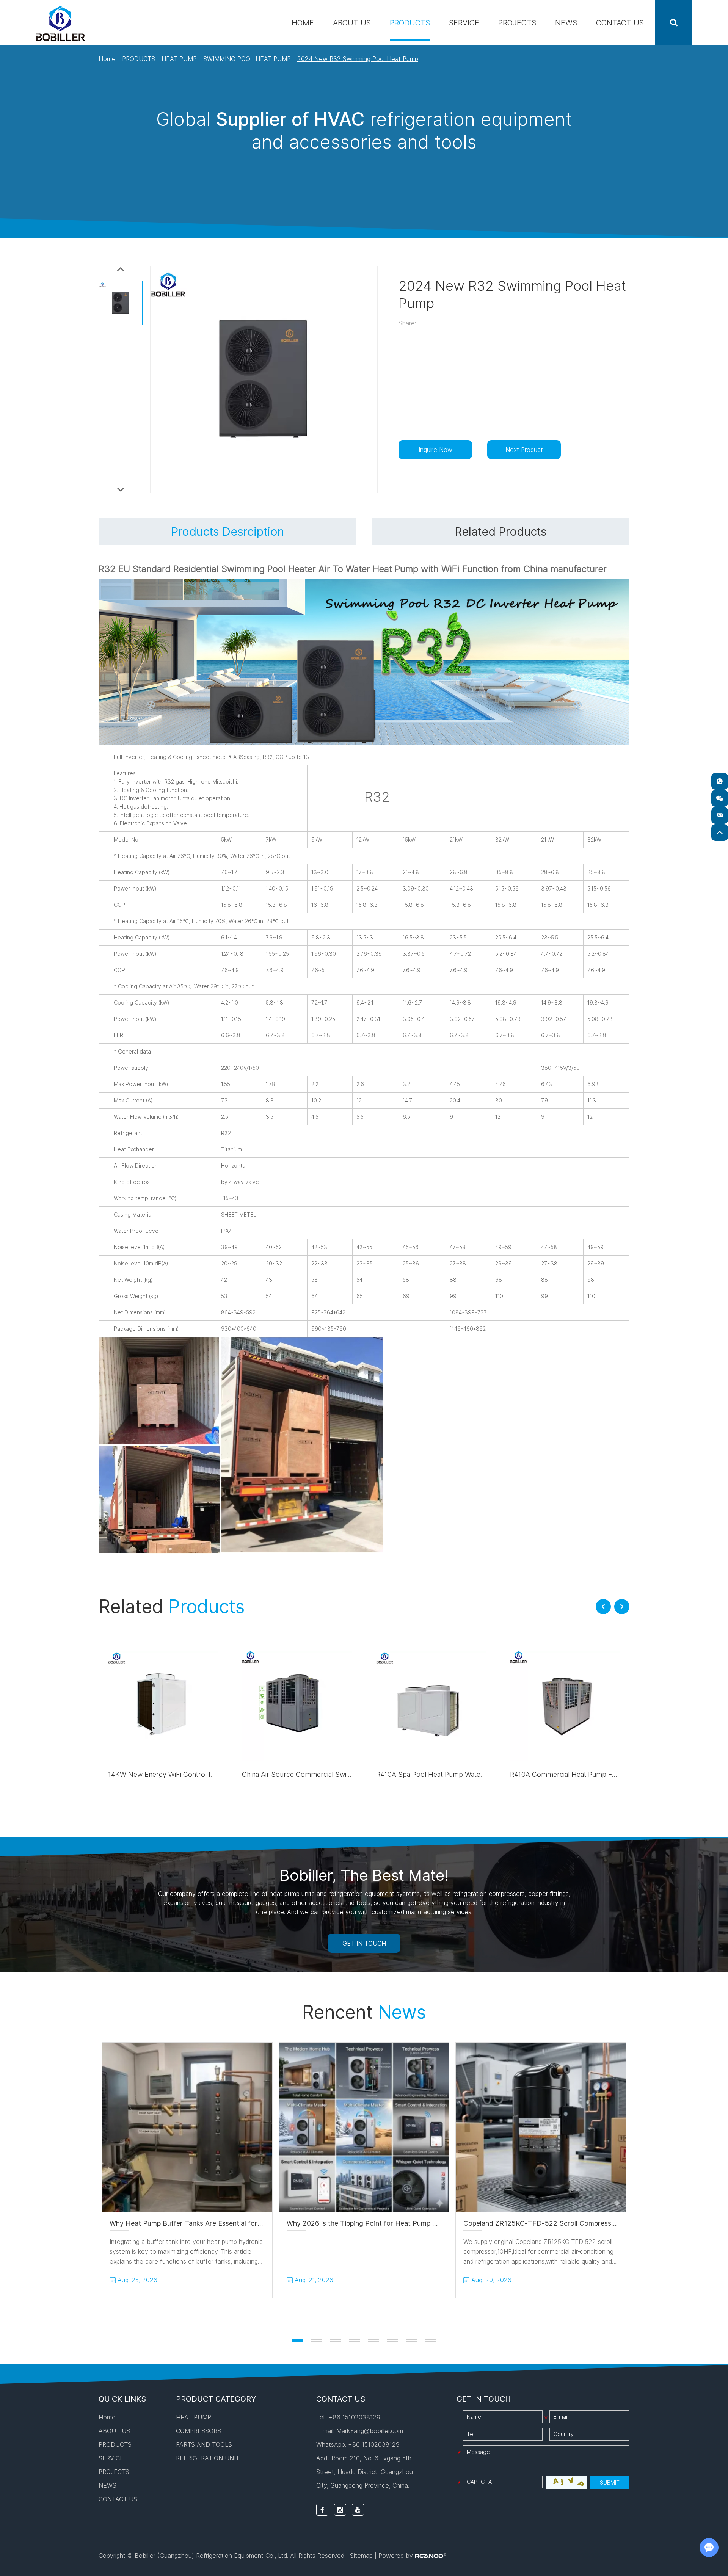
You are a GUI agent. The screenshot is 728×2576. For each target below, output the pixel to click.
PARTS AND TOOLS (204, 2444)
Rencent (364, 2012)
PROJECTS (517, 23)
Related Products (501, 532)
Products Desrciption (227, 532)
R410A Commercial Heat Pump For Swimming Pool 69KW (599, 1774)
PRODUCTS (410, 23)
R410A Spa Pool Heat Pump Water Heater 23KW (452, 1774)
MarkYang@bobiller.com (370, 2431)
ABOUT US (352, 23)
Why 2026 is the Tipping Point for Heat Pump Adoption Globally (388, 2223)
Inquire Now (435, 450)
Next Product (524, 450)
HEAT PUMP (179, 59)
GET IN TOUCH (364, 1943)
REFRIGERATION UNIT (208, 2458)
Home (303, 23)
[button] (603, 1607)
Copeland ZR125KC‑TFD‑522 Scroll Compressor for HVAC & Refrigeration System (595, 2223)
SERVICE (464, 23)
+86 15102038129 (374, 2444)
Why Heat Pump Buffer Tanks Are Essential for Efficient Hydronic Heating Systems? (243, 2223)
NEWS (566, 23)
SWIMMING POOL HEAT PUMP (247, 59)
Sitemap (361, 2556)
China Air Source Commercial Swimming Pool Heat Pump (331, 1774)
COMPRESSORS (198, 2431)
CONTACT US (620, 23)
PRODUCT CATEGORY (216, 2399)
